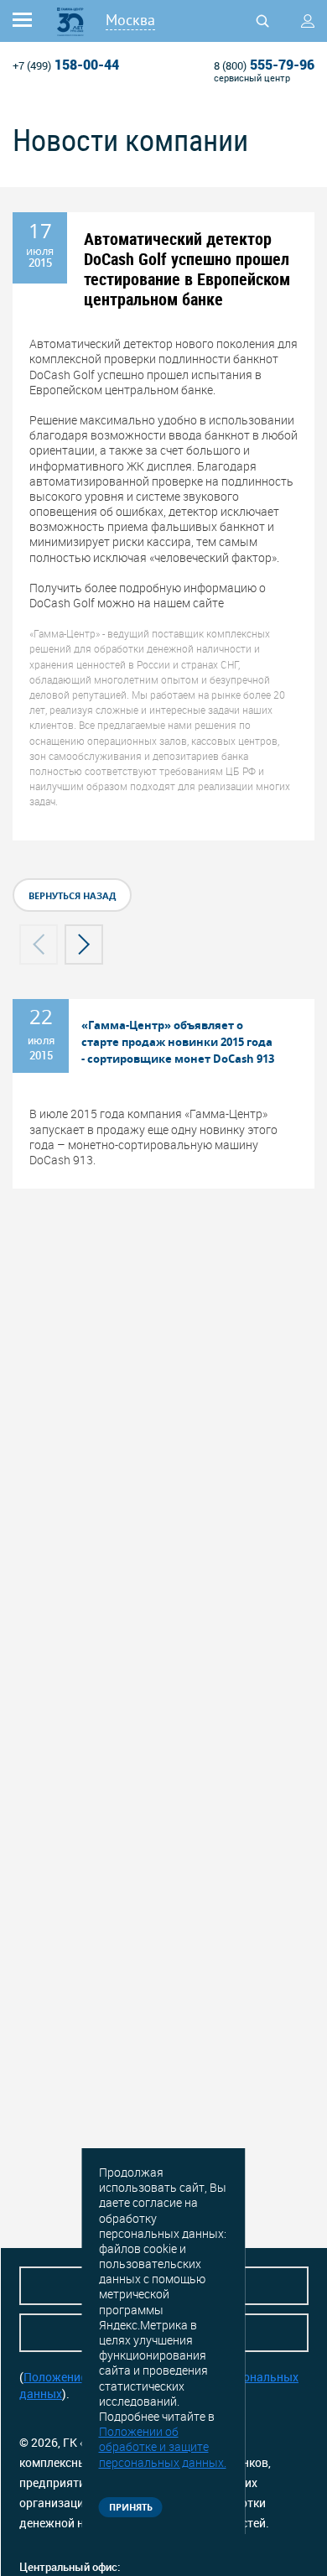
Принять (131, 2507)
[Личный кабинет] (308, 21)
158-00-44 (66, 65)
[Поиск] (262, 21)
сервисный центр (252, 78)
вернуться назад (72, 895)
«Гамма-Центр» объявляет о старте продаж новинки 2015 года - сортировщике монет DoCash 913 (178, 1042)
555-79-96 (264, 65)
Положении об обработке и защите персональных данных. (163, 2446)
